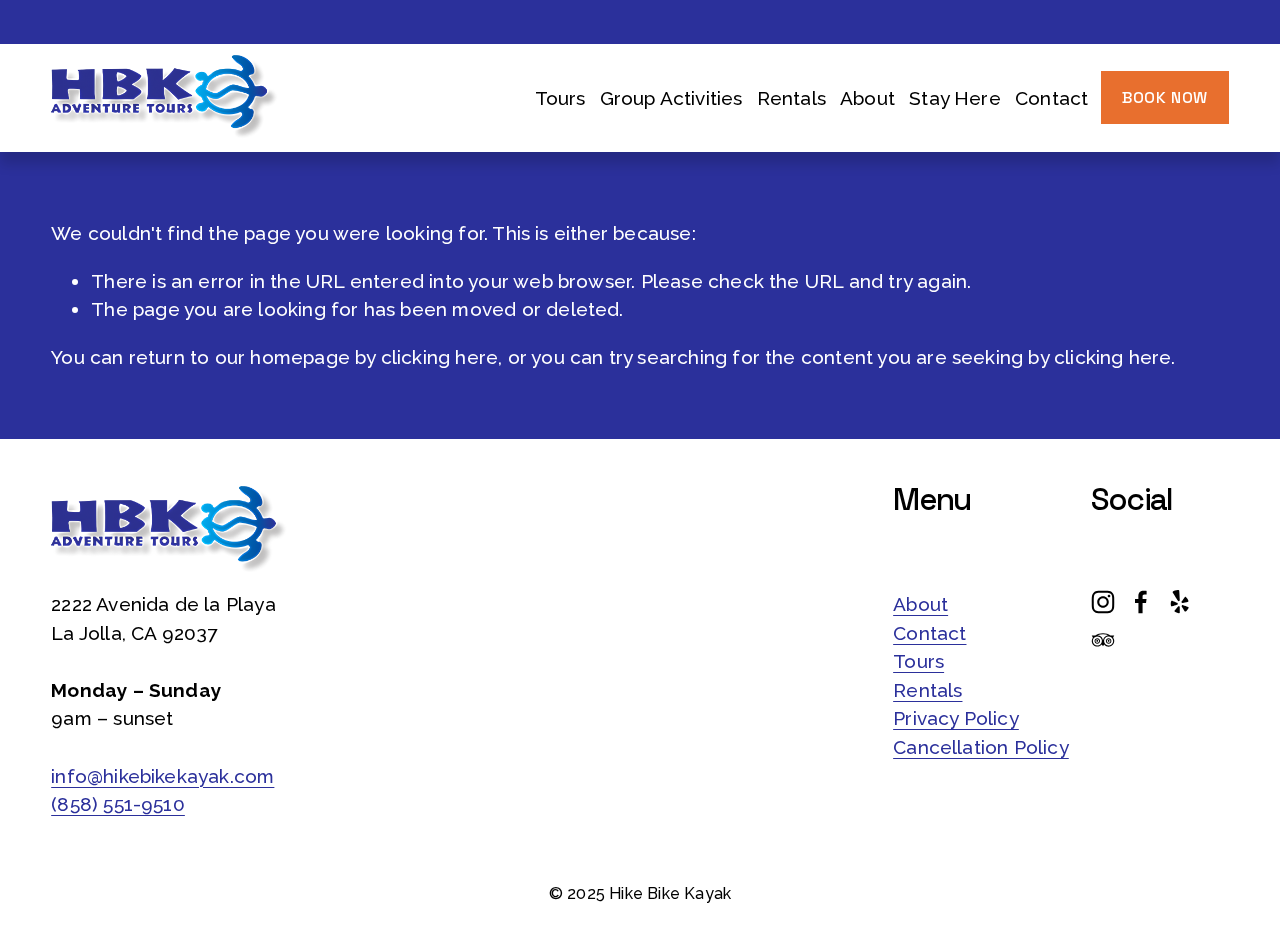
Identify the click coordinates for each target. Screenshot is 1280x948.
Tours (918, 661)
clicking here (439, 357)
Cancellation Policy (981, 747)
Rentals (791, 98)
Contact (1051, 98)
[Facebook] (1141, 602)
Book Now (1165, 97)
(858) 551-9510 (118, 804)
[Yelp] (1179, 602)
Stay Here (955, 98)
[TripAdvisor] (1103, 640)
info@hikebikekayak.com (162, 776)
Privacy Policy (956, 718)
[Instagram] (1103, 602)
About (920, 604)
